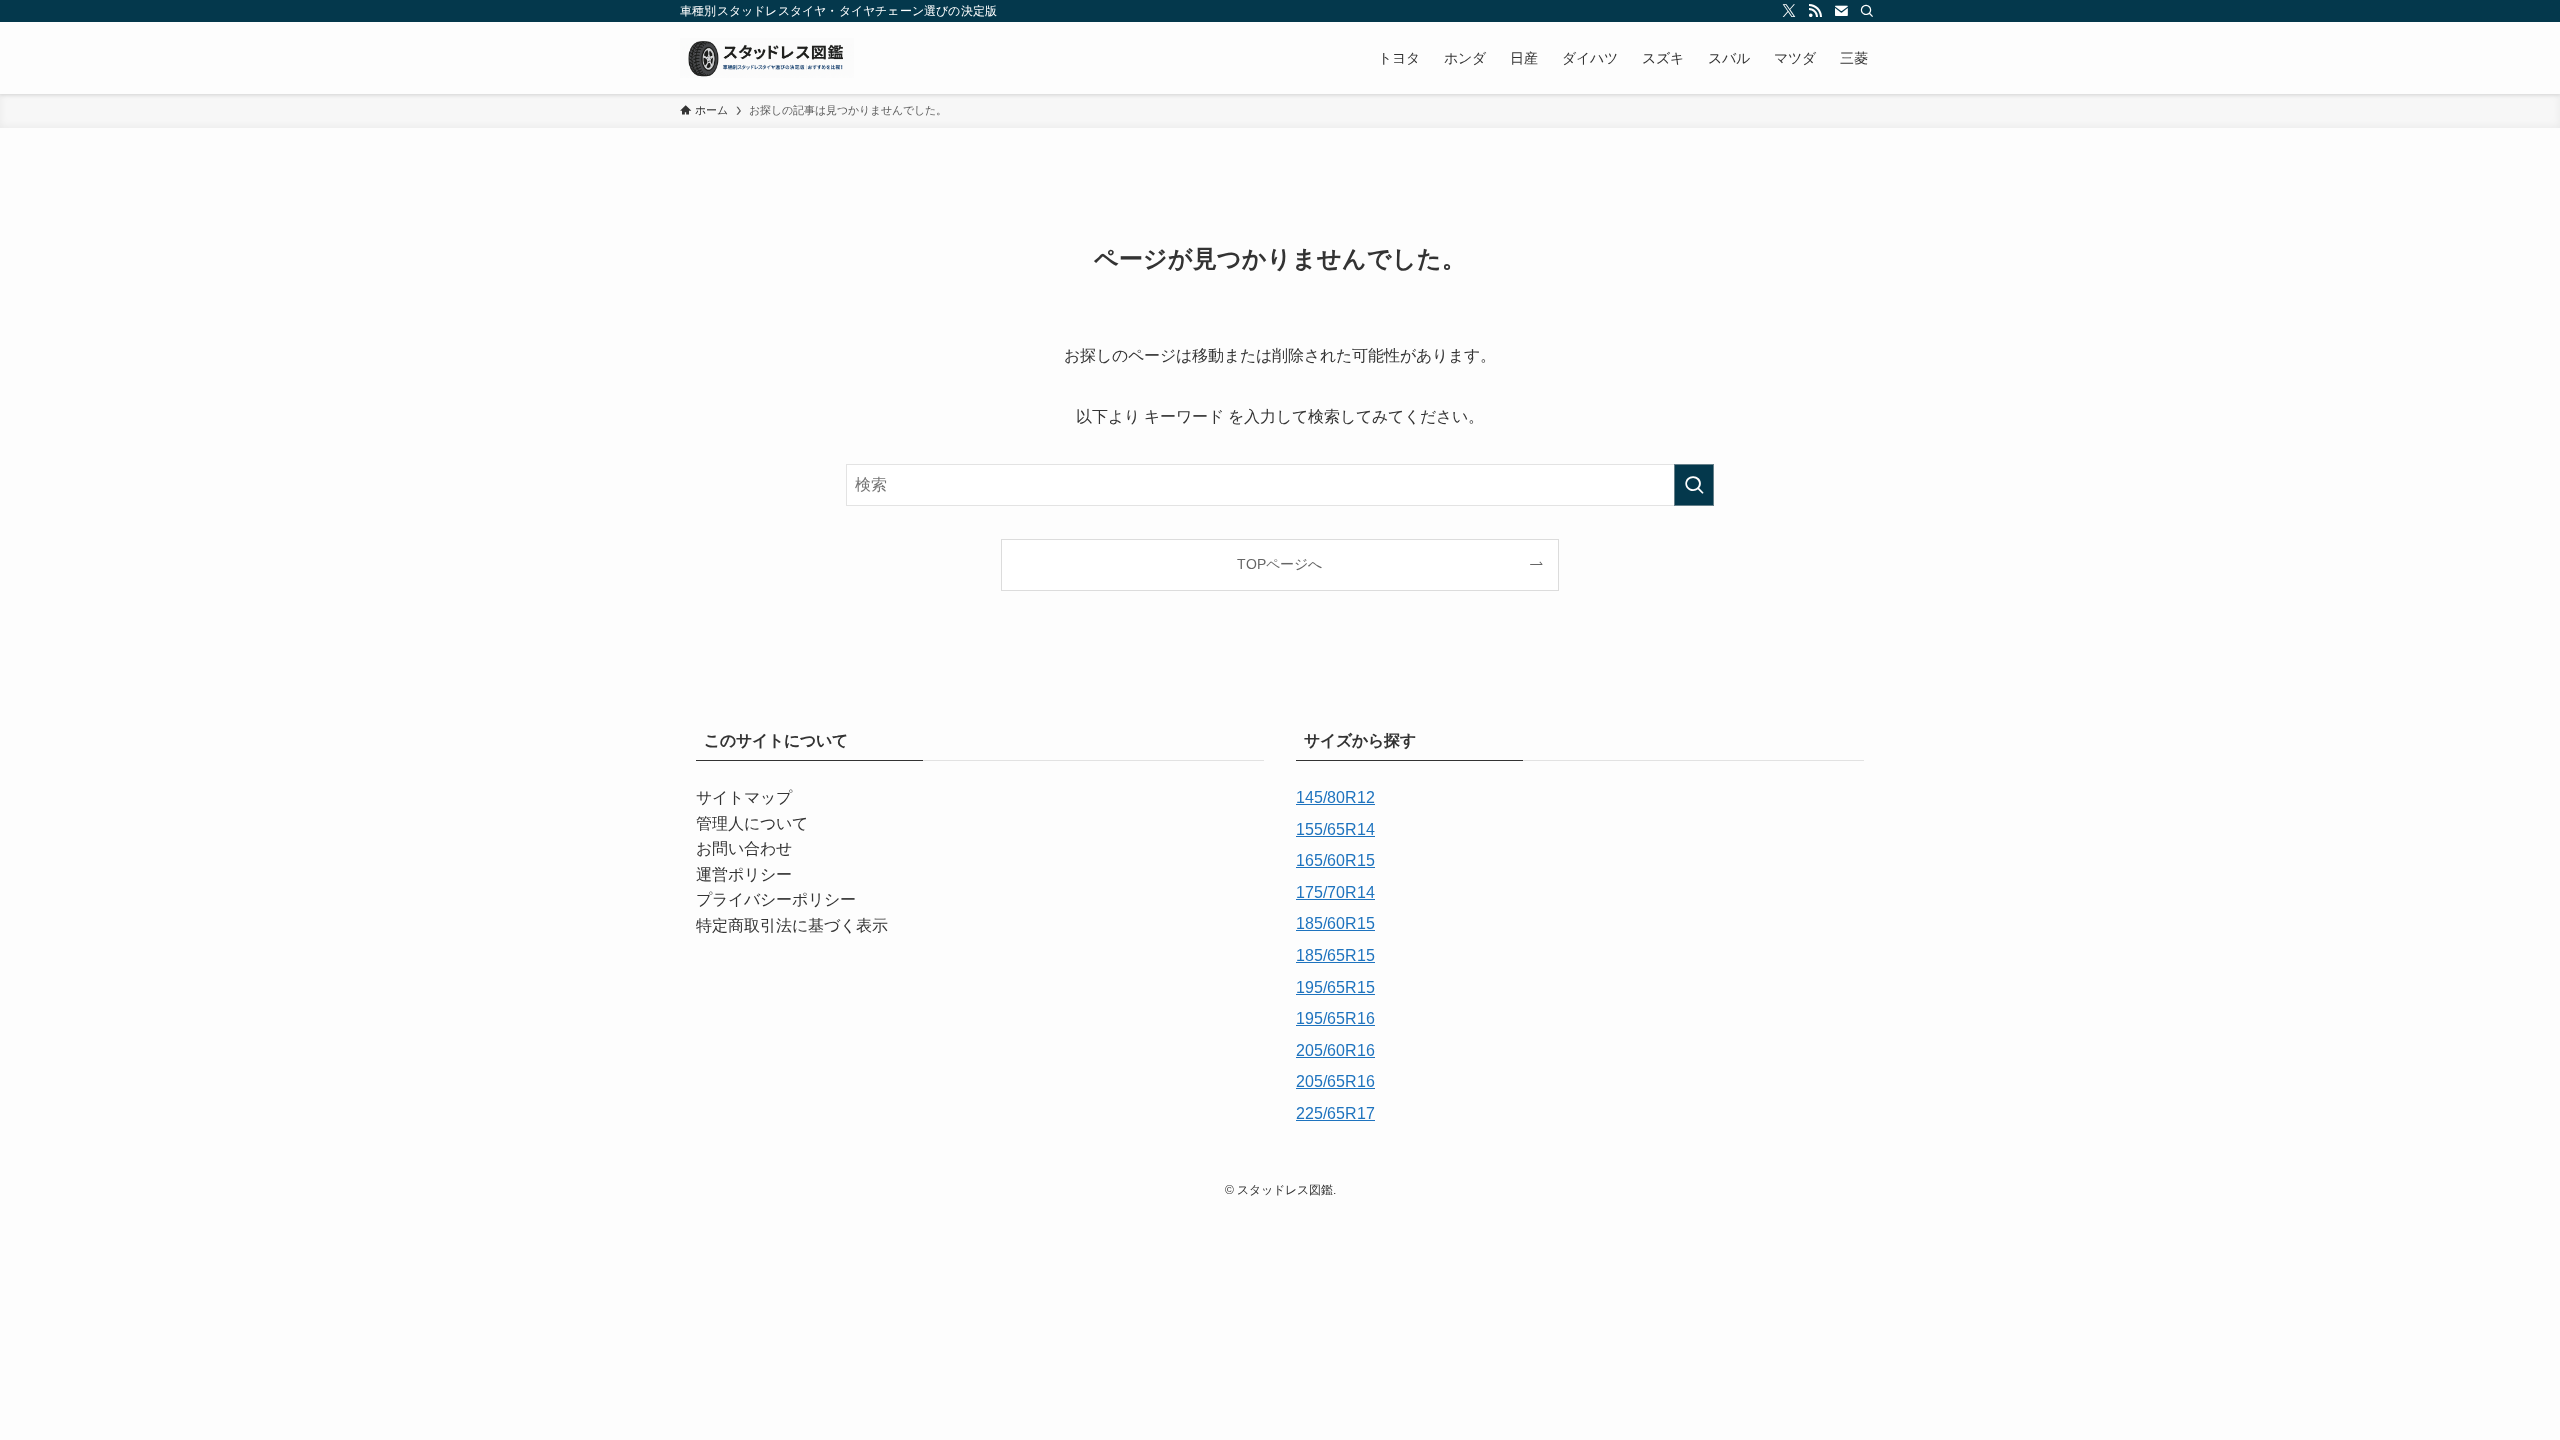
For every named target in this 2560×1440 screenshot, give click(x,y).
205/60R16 (1335, 1050)
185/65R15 (1335, 955)
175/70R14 (1335, 892)
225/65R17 (1335, 1113)
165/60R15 (1335, 860)
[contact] (1841, 11)
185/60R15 (1335, 923)
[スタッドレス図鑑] (767, 58)
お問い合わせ (744, 848)
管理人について (752, 823)
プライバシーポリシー (776, 899)
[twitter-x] (1789, 11)
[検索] (1867, 11)
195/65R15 (1335, 987)
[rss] (1815, 11)
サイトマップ (744, 797)
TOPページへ (1279, 564)
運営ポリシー (744, 874)
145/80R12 (1335, 797)
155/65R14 (1335, 829)
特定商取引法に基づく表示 (792, 925)
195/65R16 (1335, 1018)
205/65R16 (1335, 1081)
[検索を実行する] (1694, 485)
